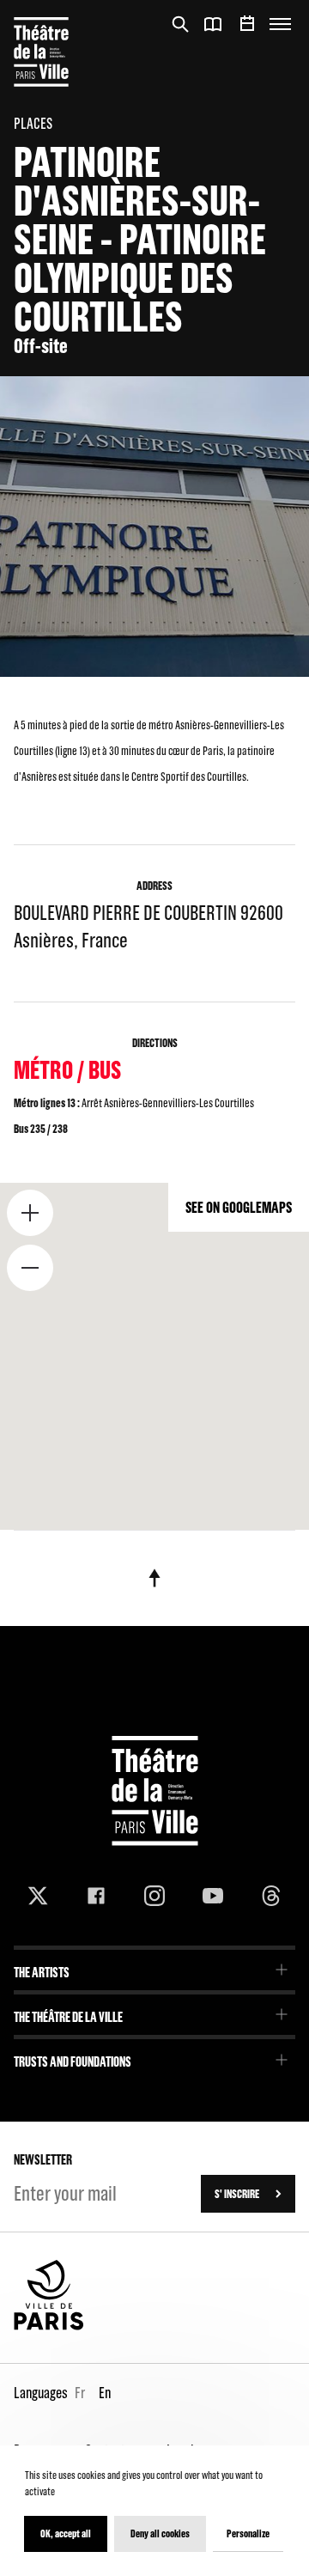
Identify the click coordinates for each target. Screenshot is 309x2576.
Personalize (248, 2533)
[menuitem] (154, 1967)
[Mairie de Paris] (49, 2326)
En (105, 2393)
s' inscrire (237, 2194)
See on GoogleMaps (239, 1207)
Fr (80, 2393)
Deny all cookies (160, 2533)
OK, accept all (66, 2533)
